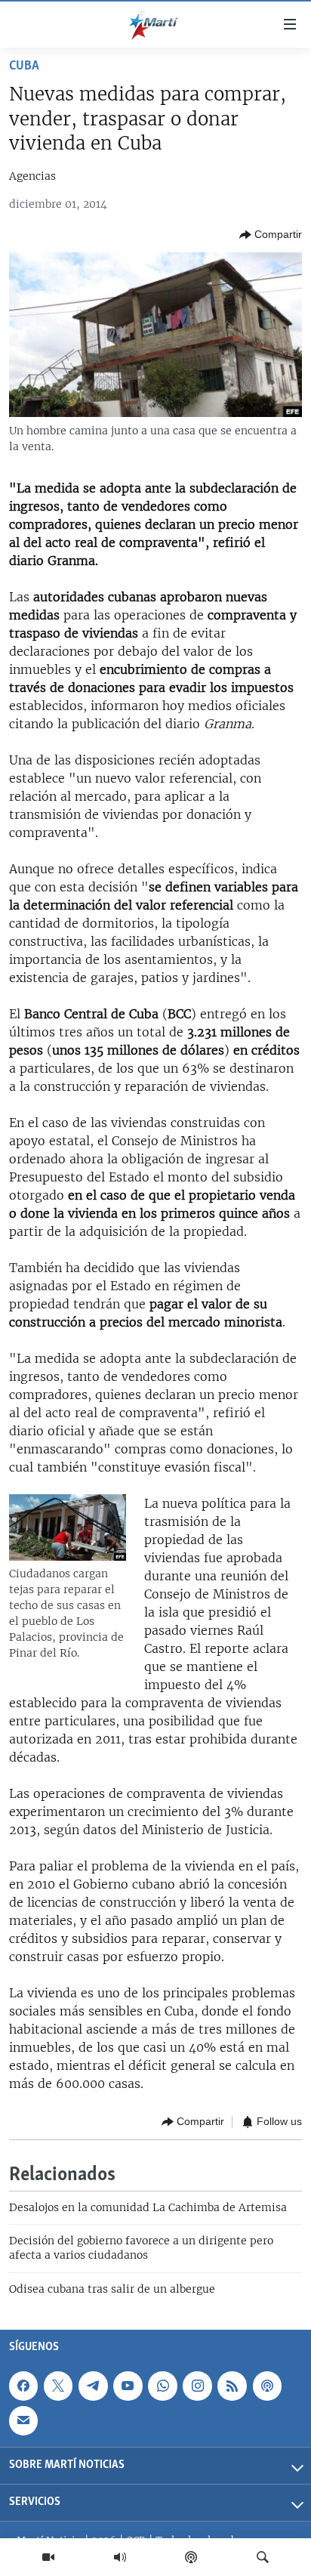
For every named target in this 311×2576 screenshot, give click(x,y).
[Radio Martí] (120, 2557)
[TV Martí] (48, 2557)
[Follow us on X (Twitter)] (58, 2386)
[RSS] (232, 2386)
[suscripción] (23, 2420)
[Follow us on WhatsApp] (162, 2386)
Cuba (24, 66)
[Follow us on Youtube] (128, 2386)
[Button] (271, 235)
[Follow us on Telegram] (93, 2386)
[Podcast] (191, 2557)
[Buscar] (263, 2557)
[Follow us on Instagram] (197, 2386)
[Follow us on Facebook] (23, 2386)
